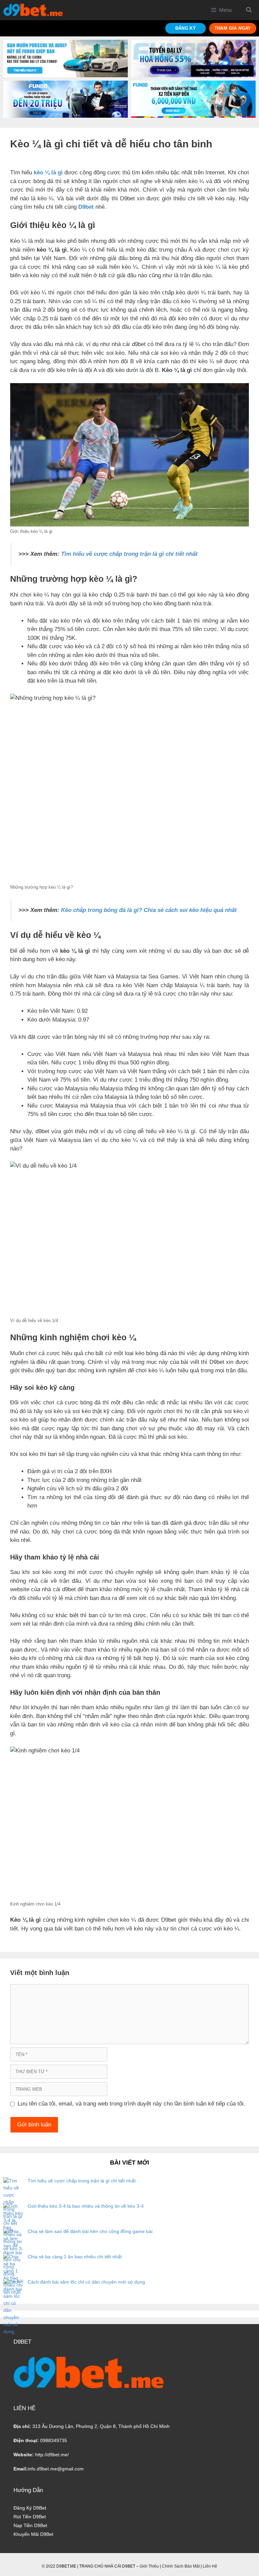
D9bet (86, 207)
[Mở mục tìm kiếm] (249, 10)
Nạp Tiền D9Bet (30, 2525)
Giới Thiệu (149, 2566)
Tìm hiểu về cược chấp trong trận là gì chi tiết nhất (129, 554)
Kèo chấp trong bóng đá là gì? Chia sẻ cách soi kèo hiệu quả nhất (149, 910)
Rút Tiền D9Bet (30, 2517)
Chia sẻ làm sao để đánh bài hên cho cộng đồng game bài (90, 2231)
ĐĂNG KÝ (186, 28)
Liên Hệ (210, 2566)
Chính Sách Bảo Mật (181, 2566)
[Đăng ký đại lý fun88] (66, 59)
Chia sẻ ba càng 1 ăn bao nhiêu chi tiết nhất (75, 2257)
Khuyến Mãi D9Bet (33, 2534)
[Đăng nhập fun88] (193, 99)
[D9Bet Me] (33, 10)
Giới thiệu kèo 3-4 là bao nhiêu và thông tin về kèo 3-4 (86, 2206)
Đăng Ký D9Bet (30, 2508)
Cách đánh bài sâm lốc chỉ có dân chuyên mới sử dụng (86, 2282)
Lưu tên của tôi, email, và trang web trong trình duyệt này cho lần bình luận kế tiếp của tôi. (131, 2104)
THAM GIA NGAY (233, 28)
